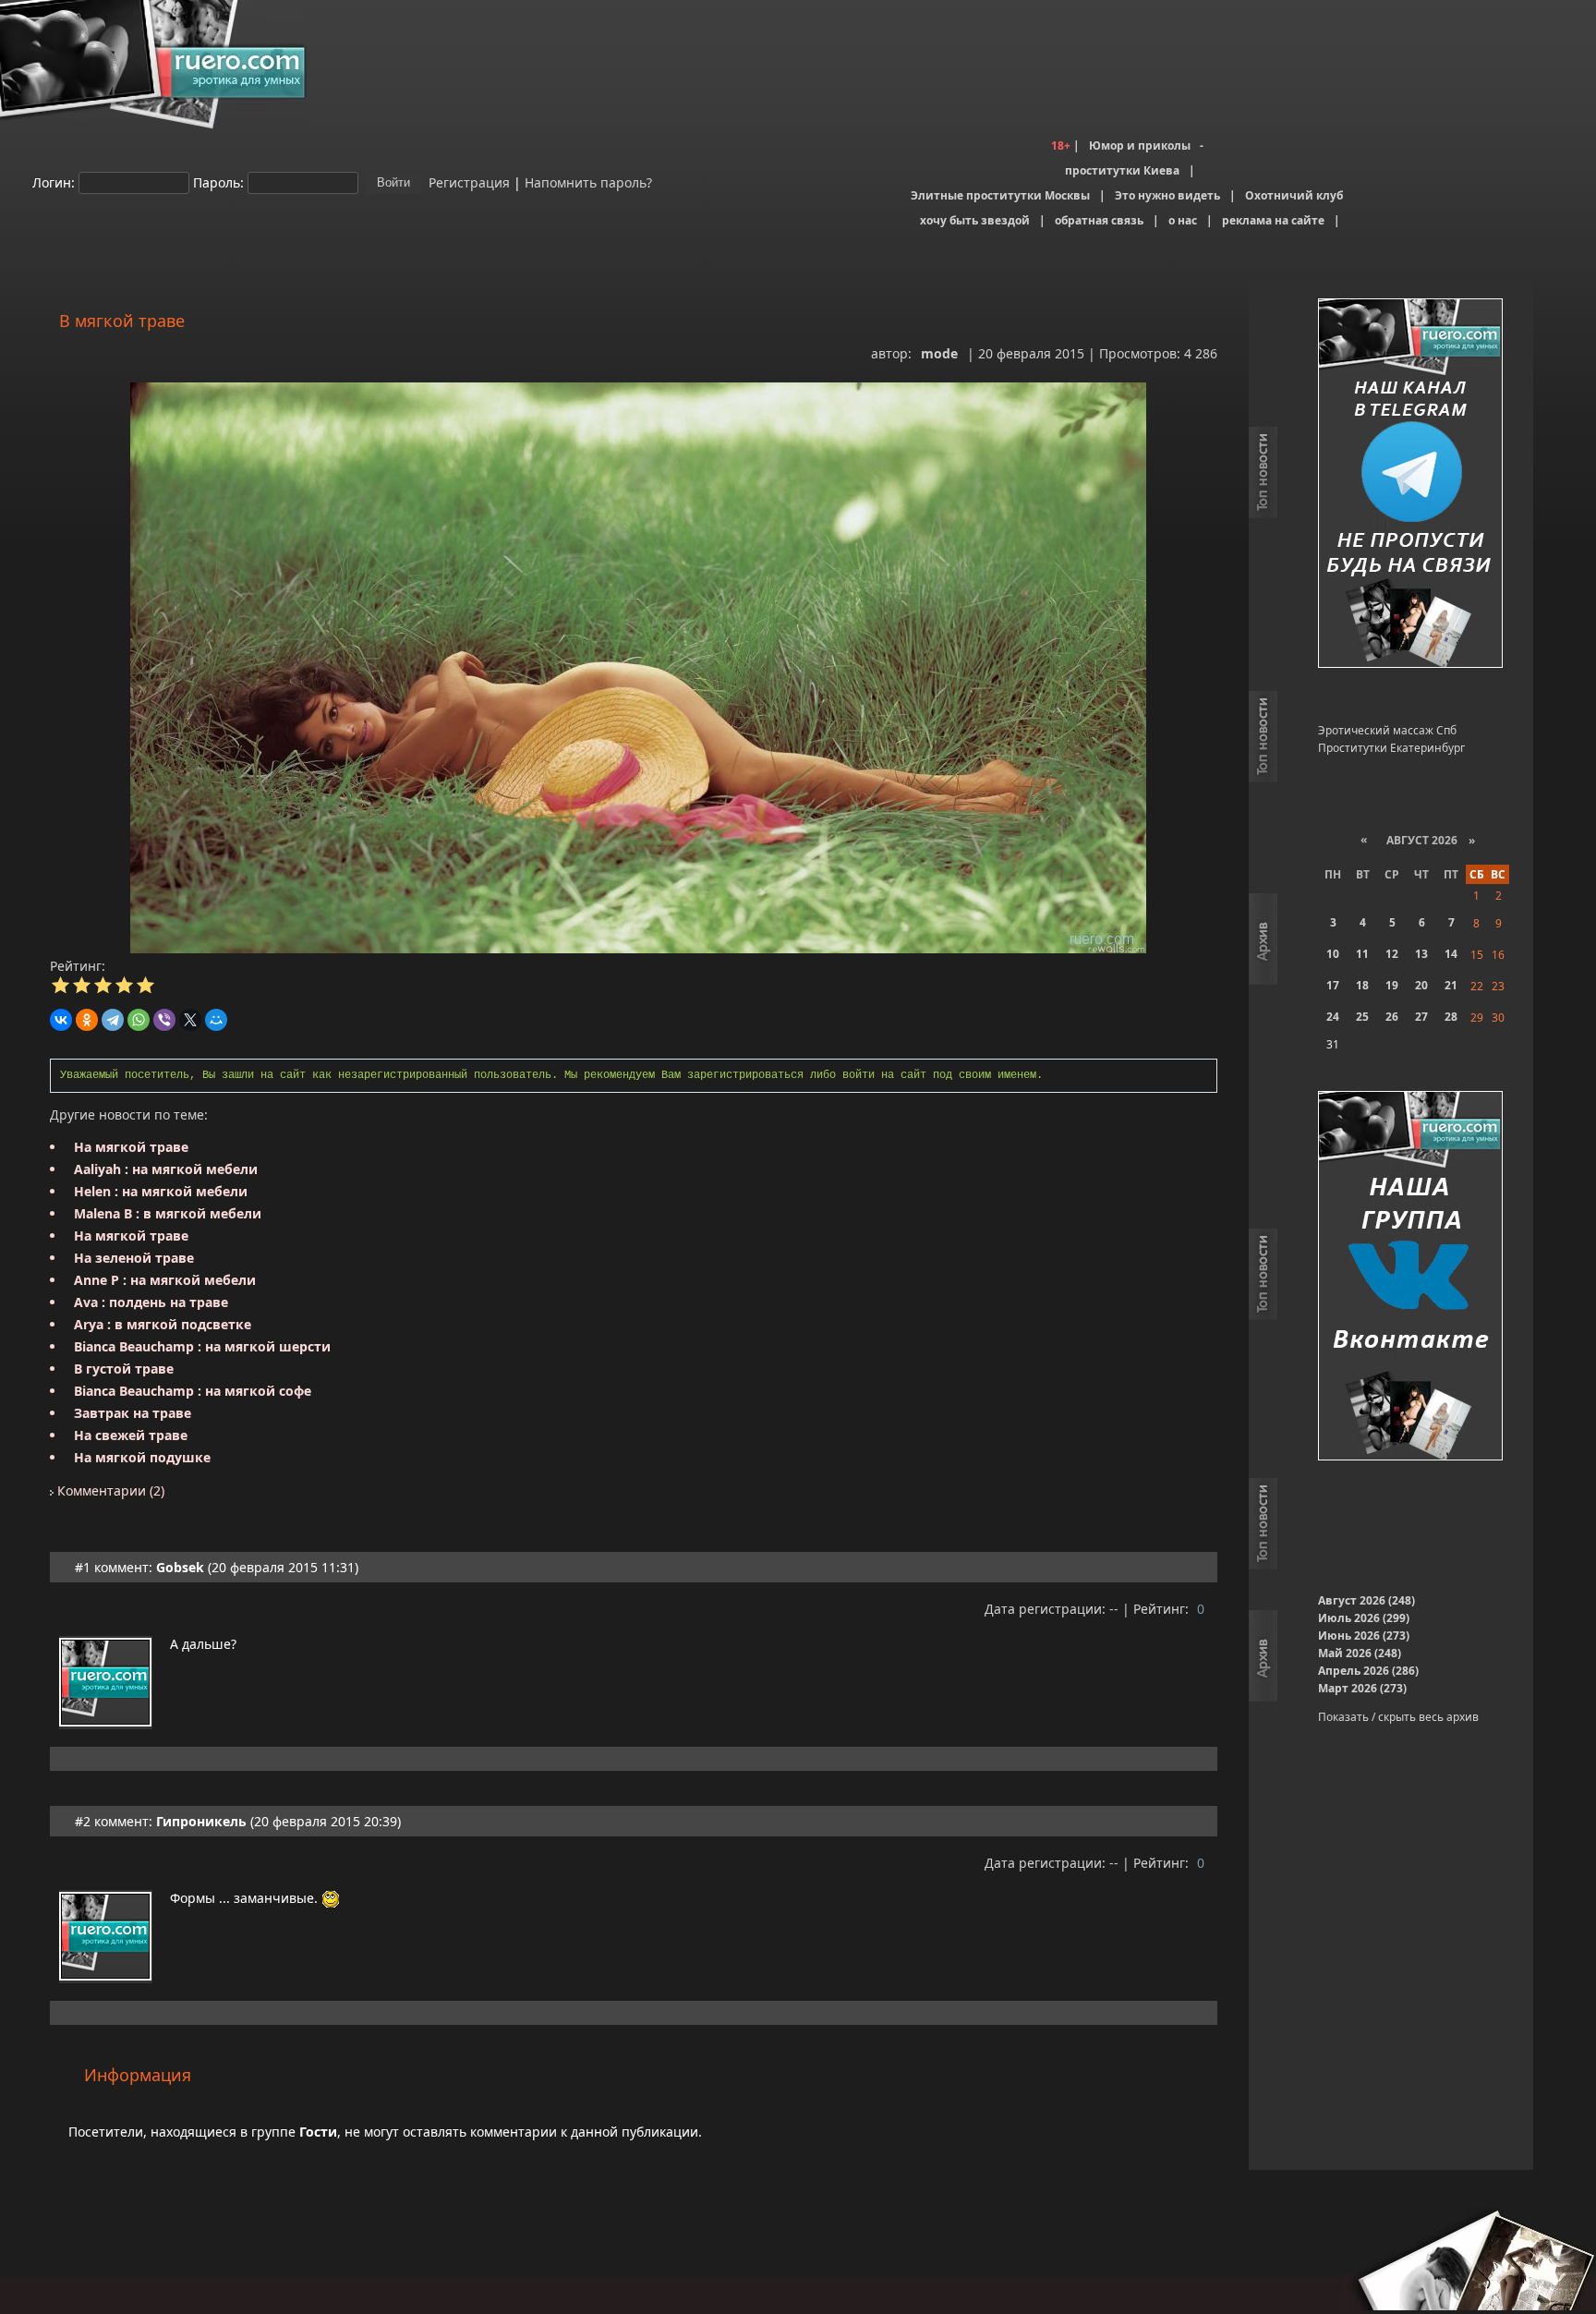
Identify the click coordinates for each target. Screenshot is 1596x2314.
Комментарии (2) (109, 1490)
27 (1421, 1017)
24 (1333, 1017)
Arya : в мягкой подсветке (163, 1324)
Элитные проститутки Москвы (1000, 195)
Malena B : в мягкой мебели (168, 1213)
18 (1362, 985)
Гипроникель (201, 1821)
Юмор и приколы (1140, 145)
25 (1362, 1017)
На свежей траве (131, 1435)
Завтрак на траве (133, 1413)
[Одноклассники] (87, 1020)
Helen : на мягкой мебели (161, 1191)
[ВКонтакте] (61, 1020)
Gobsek (180, 1567)
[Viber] (164, 1020)
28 (1451, 1017)
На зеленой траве (134, 1258)
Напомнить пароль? (588, 182)
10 (1333, 954)
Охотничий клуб (1294, 195)
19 (1392, 985)
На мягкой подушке (142, 1457)
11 (1362, 954)
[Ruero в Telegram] (1410, 485)
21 (1451, 985)
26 (1392, 1017)
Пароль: (218, 182)
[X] (190, 1020)
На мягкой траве (131, 1147)
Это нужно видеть (1167, 195)
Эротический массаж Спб (1387, 730)
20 (1421, 985)
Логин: (54, 182)
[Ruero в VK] (1410, 1277)
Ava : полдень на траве (151, 1302)
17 (1333, 985)
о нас (1183, 220)
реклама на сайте (1273, 220)
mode (939, 353)
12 (1392, 954)
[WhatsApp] (139, 1020)
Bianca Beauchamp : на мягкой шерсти (202, 1346)
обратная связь (1099, 220)
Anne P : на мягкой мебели (165, 1280)
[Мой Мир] (216, 1020)
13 (1421, 954)
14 (1451, 954)
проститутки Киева (1122, 170)
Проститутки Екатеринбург (1391, 748)
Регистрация (467, 182)
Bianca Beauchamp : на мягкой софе (193, 1391)
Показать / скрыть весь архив (1398, 1717)
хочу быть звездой (975, 220)
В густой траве (124, 1369)
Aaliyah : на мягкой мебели (166, 1169)
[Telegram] (113, 1020)
